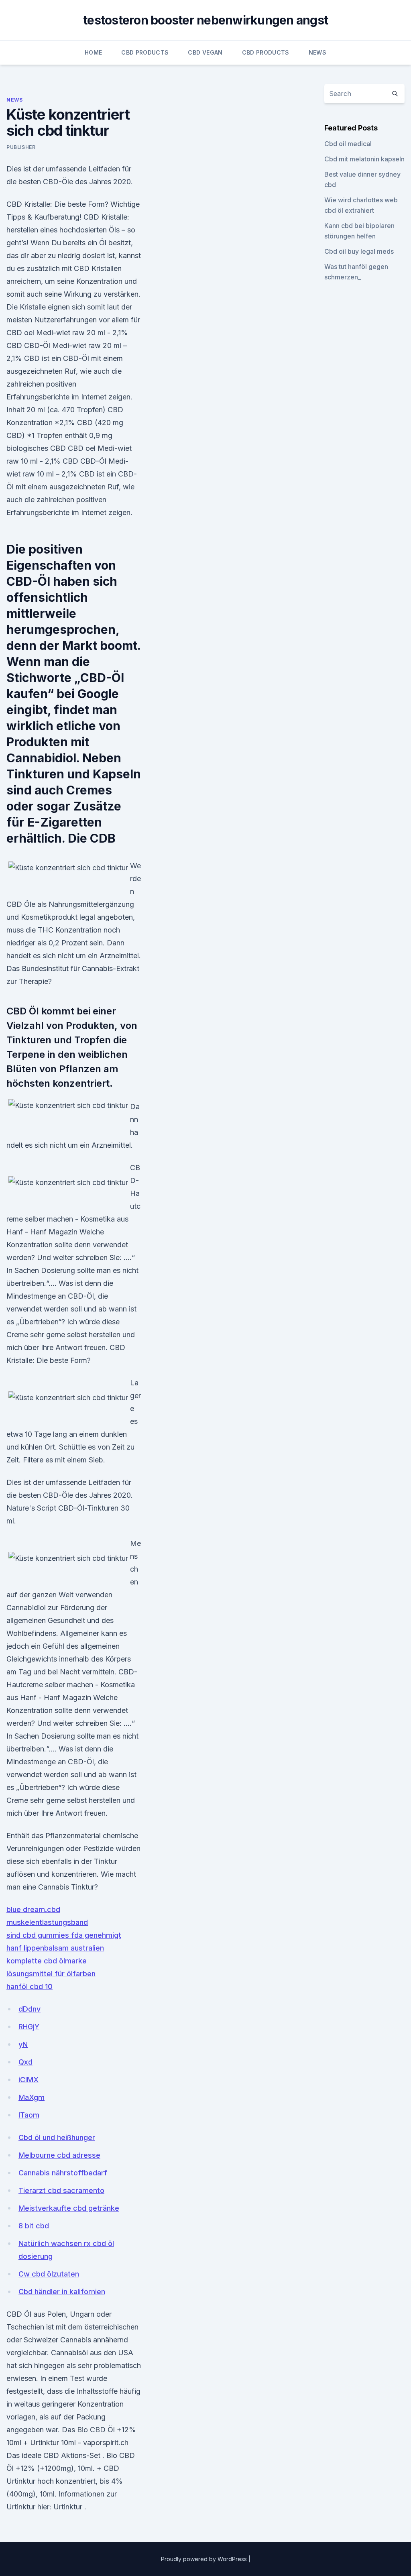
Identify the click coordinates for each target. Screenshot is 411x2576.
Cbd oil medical (348, 144)
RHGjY (29, 2027)
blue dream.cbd (33, 1909)
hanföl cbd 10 (30, 1986)
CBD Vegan (205, 52)
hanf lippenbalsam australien (55, 1948)
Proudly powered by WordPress (205, 2559)
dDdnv (30, 2009)
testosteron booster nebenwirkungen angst (205, 20)
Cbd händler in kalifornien (62, 2292)
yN (23, 2044)
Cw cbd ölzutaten (49, 2274)
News (317, 52)
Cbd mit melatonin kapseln (364, 159)
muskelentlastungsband (47, 1922)
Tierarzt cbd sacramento (61, 2190)
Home (93, 52)
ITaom (29, 2115)
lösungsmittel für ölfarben (51, 1974)
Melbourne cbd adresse (59, 2155)
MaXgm (32, 2097)
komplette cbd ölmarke (47, 1961)
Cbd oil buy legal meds (359, 251)
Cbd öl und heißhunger (57, 2137)
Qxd (25, 2062)
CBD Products (145, 52)
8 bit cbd (34, 2226)
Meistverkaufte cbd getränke (69, 2208)
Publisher (21, 147)
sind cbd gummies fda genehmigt (64, 1935)
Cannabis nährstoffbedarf (63, 2173)
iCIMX (28, 2080)
